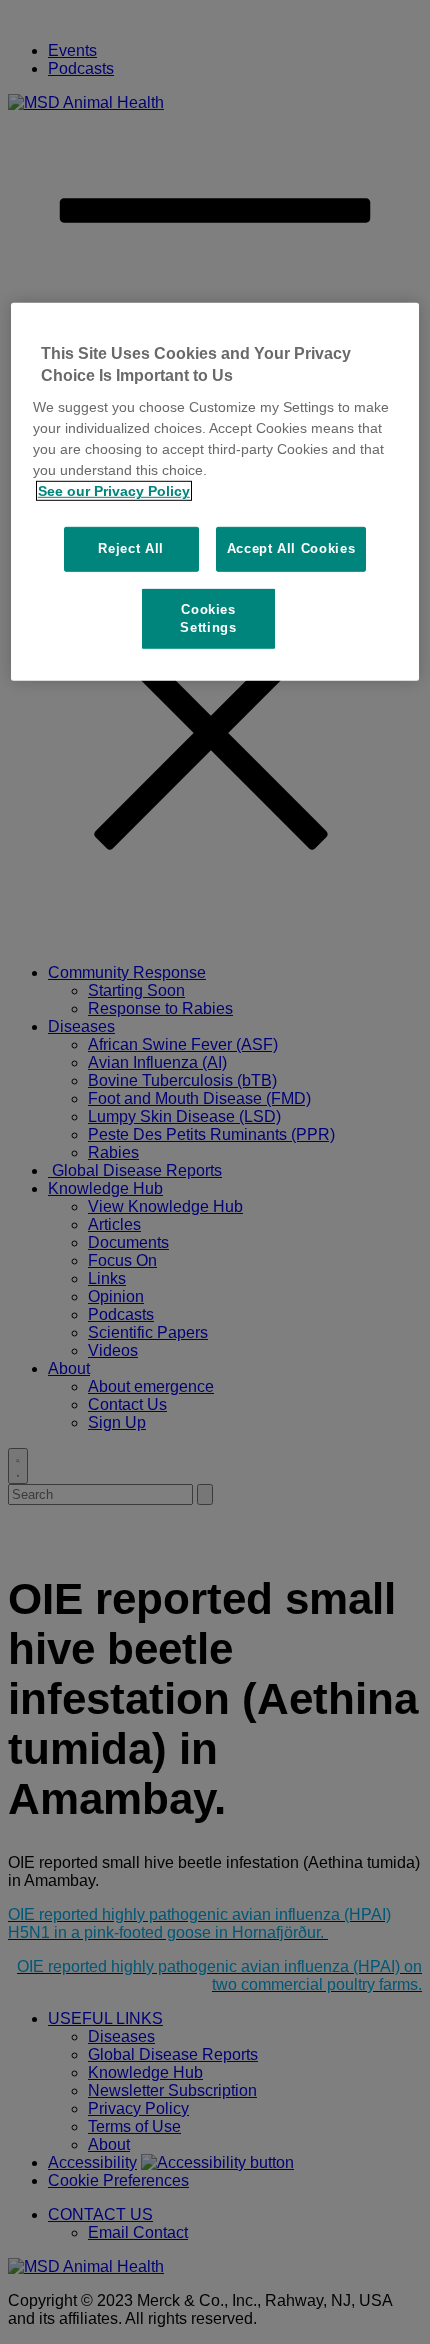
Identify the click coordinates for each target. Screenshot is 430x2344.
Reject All (131, 548)
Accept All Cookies (291, 548)
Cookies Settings (208, 617)
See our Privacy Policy (114, 491)
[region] (215, 491)
